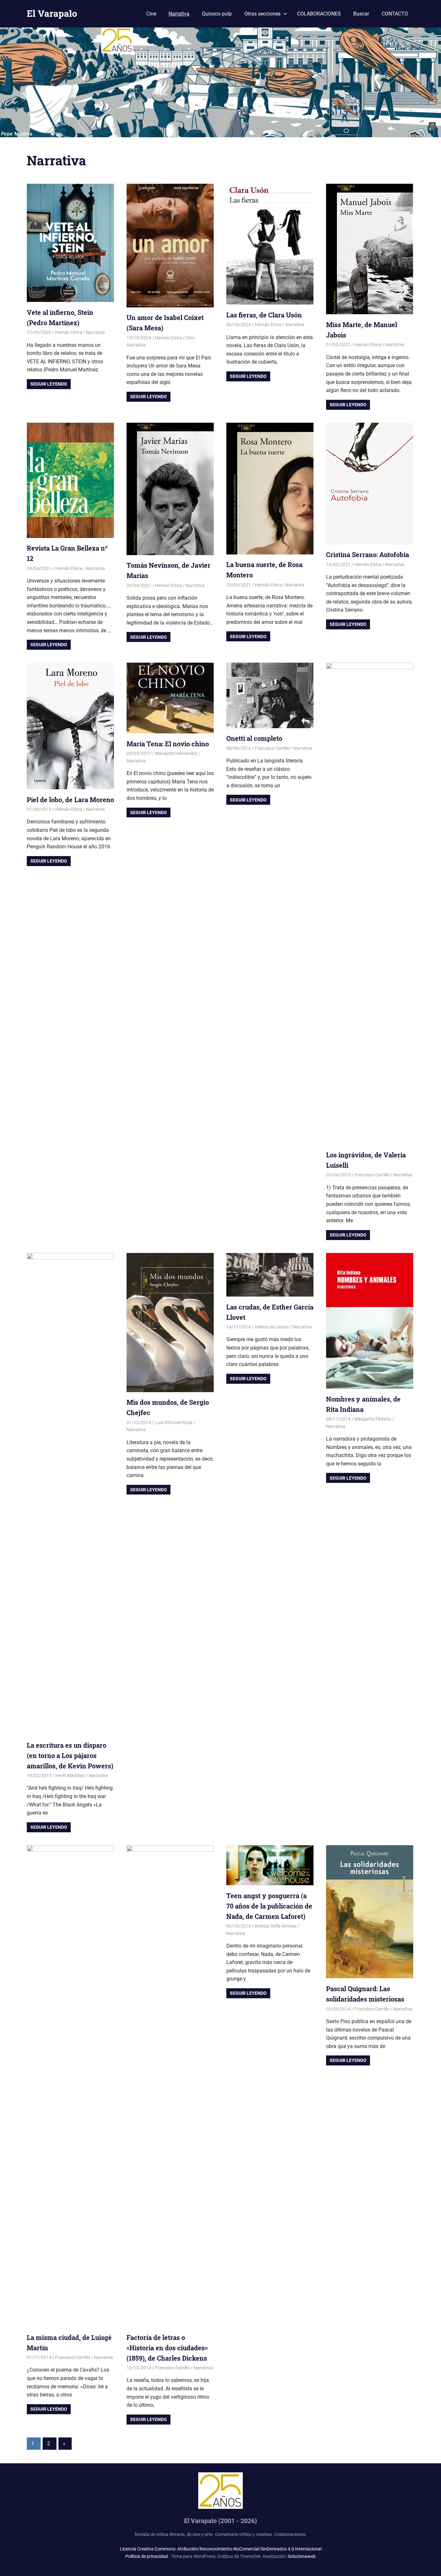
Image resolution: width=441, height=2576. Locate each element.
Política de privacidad (147, 2556)
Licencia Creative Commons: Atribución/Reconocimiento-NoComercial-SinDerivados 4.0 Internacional (221, 2549)
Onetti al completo (254, 738)
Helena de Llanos (272, 1327)
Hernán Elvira (69, 332)
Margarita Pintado (373, 1419)
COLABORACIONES (319, 14)
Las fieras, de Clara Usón (264, 315)
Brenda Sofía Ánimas (276, 1926)
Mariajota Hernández (176, 753)
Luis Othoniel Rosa (174, 1422)
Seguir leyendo (49, 384)
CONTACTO (395, 14)
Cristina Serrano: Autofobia (368, 554)
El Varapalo (52, 13)
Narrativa (179, 14)
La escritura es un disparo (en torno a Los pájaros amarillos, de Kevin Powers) (70, 1755)
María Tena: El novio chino (168, 744)
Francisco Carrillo (272, 748)
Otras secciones (262, 14)
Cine (151, 14)
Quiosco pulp (217, 14)
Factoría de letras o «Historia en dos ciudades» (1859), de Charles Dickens (167, 2348)
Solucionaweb (302, 2556)
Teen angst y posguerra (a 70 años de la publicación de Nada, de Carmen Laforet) (269, 1906)
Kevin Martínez (70, 1775)
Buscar (361, 14)
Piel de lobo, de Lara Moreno (70, 800)
